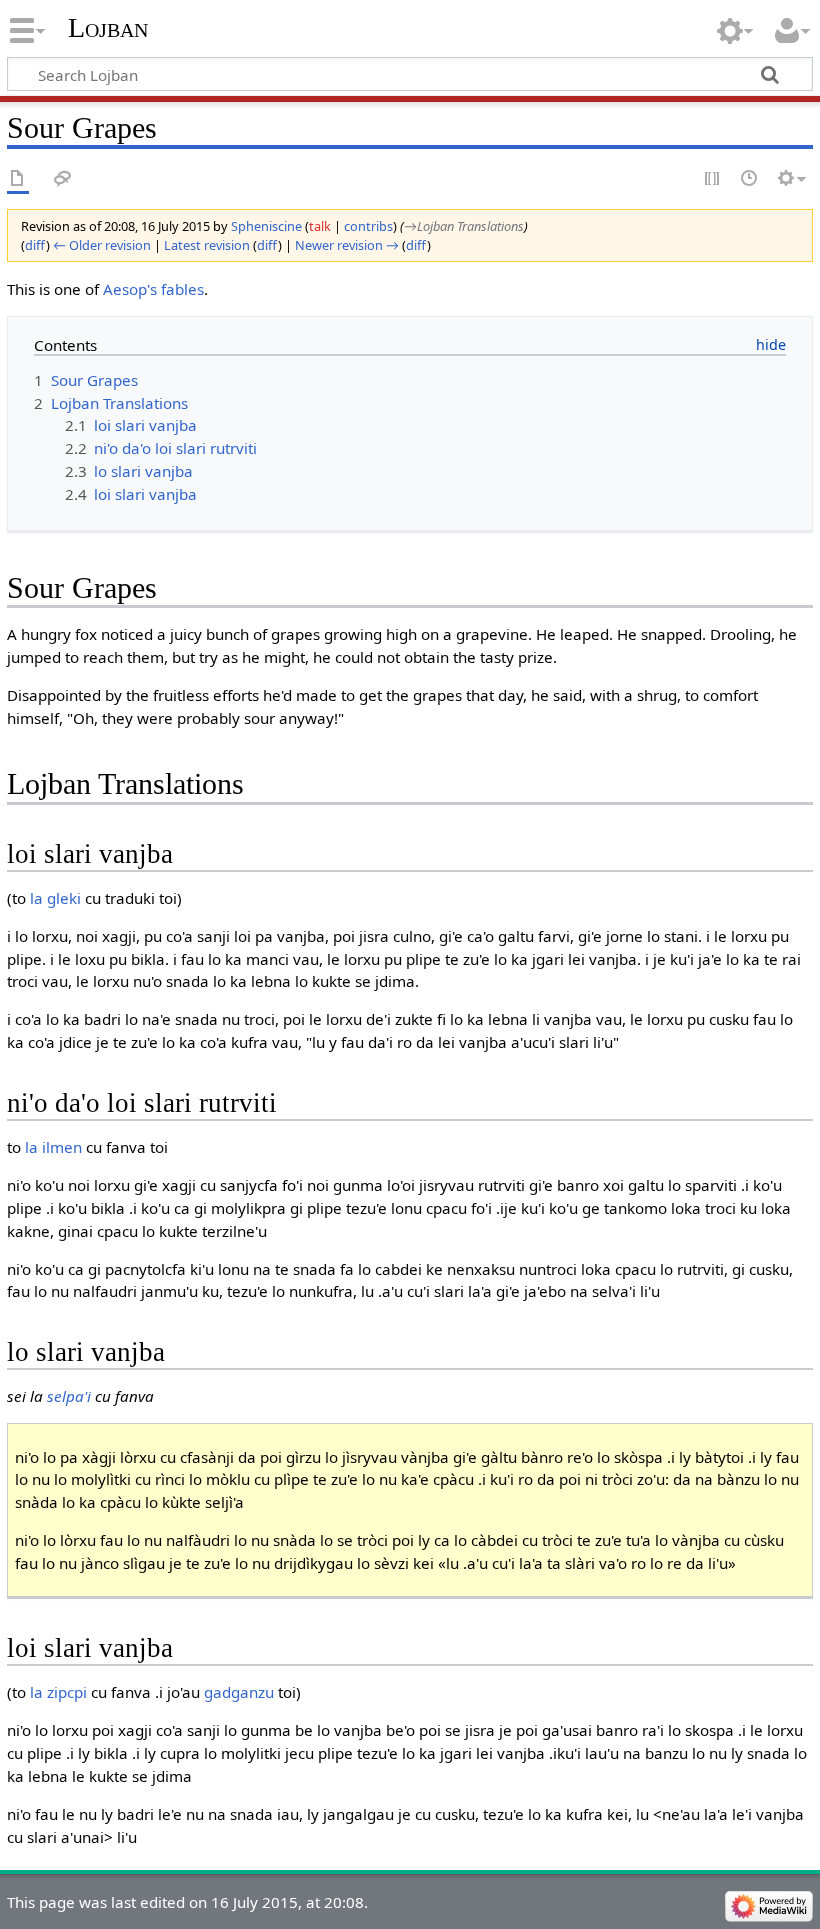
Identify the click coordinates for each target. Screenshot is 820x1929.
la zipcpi (58, 1692)
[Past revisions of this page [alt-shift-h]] (750, 179)
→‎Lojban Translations (464, 226)
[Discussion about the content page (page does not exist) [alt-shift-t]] (63, 179)
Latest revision (207, 245)
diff (35, 245)
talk (320, 226)
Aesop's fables (153, 289)
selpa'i (69, 1396)
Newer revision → (347, 245)
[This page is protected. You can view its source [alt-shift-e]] (713, 179)
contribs (368, 226)
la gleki (55, 898)
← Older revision (102, 245)
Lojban (108, 27)
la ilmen (53, 1147)
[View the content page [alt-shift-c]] (18, 179)
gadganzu (239, 1692)
